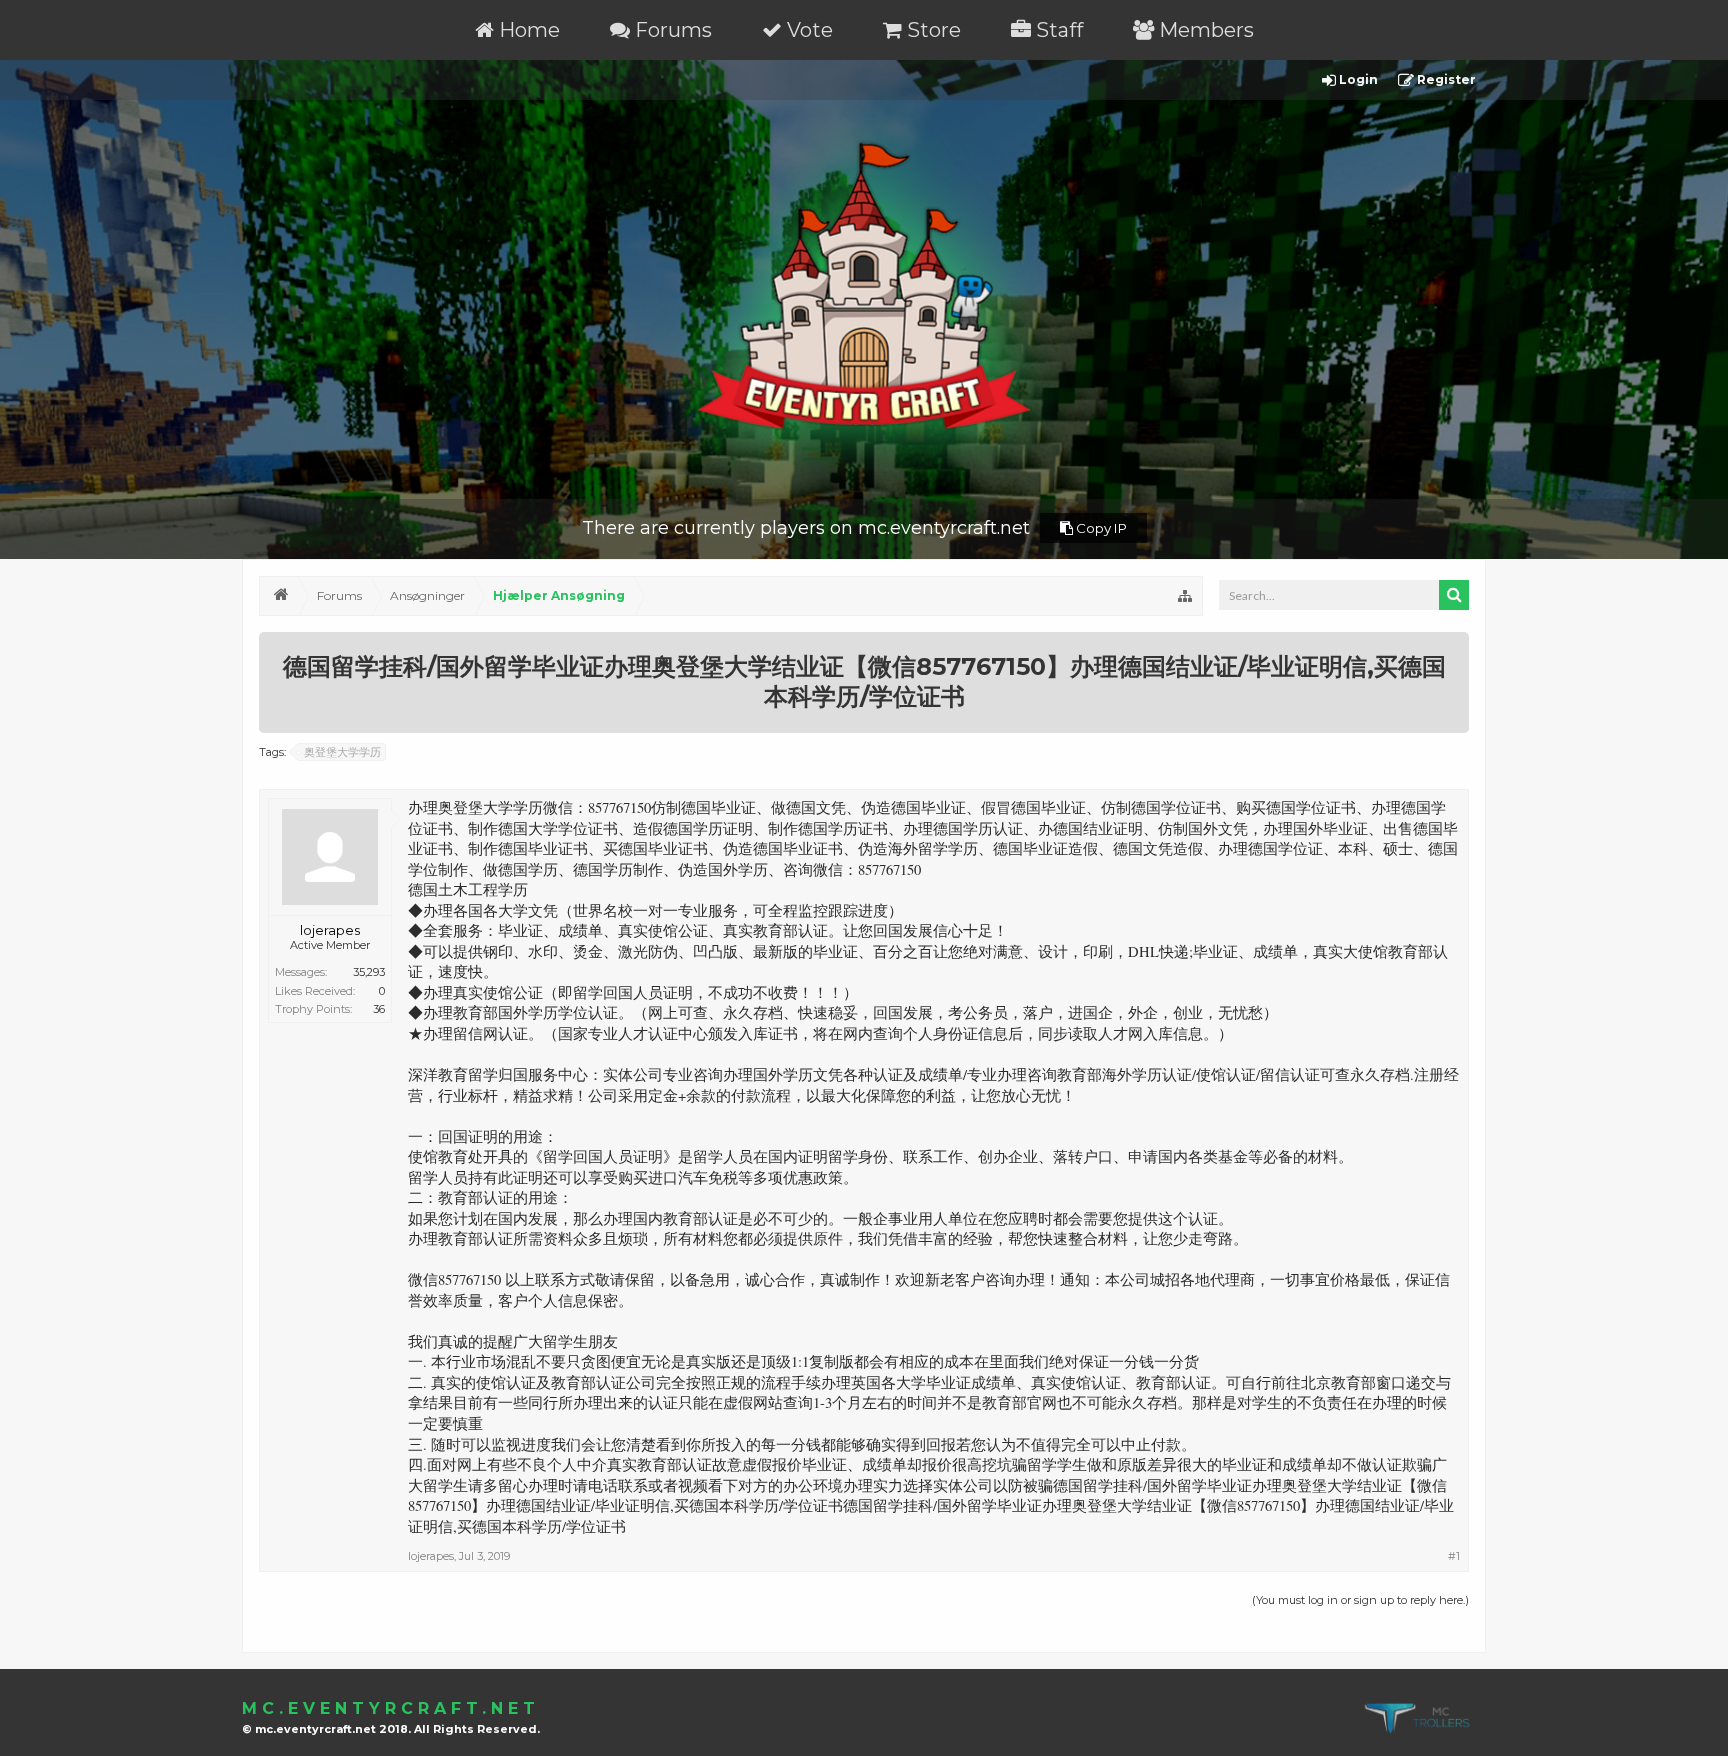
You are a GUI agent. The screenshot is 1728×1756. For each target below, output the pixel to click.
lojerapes (330, 930)
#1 (1454, 1556)
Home (527, 30)
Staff (1057, 30)
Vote (807, 30)
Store (931, 30)
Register (1445, 79)
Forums (671, 30)
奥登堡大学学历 (342, 752)
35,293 (369, 972)
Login (1357, 79)
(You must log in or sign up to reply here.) (1360, 1600)
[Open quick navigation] (1185, 596)
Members (1204, 30)
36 (379, 1009)
